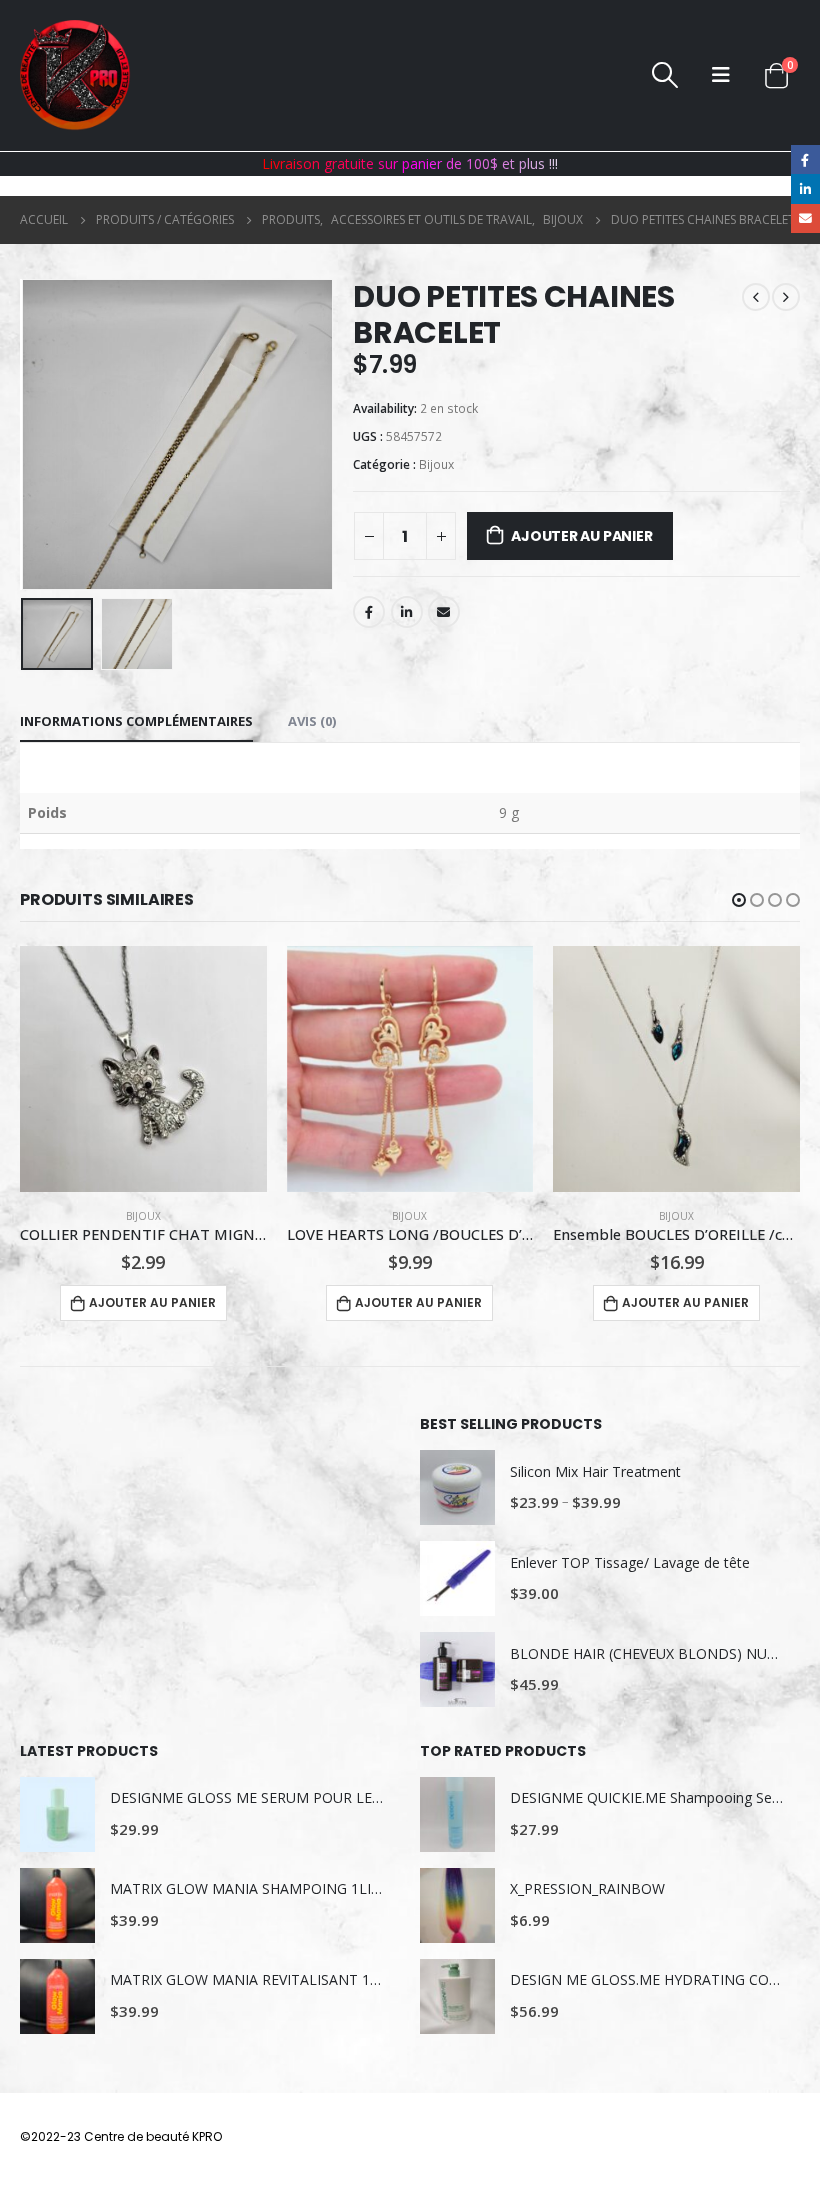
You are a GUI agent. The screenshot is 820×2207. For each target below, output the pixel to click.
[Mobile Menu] (721, 75)
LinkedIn (407, 612)
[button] (739, 900)
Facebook (369, 612)
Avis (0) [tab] (312, 721)
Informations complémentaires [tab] (136, 721)
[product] (143, 1069)
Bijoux (436, 464)
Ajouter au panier (581, 536)
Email (444, 612)
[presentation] (45, 434)
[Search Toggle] (665, 75)
